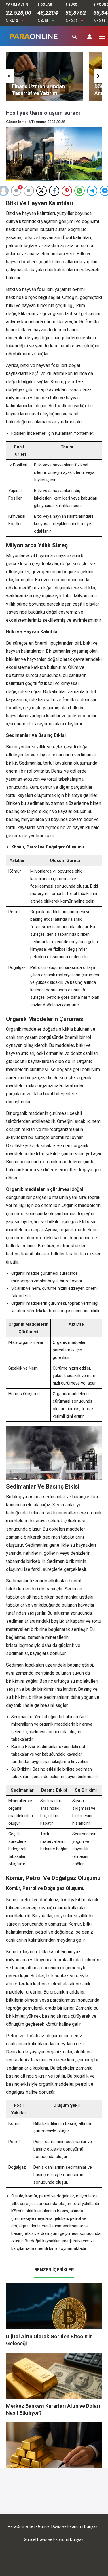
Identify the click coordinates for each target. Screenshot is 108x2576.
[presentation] (10, 76)
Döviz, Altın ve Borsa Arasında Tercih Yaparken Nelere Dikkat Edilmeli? (42, 93)
